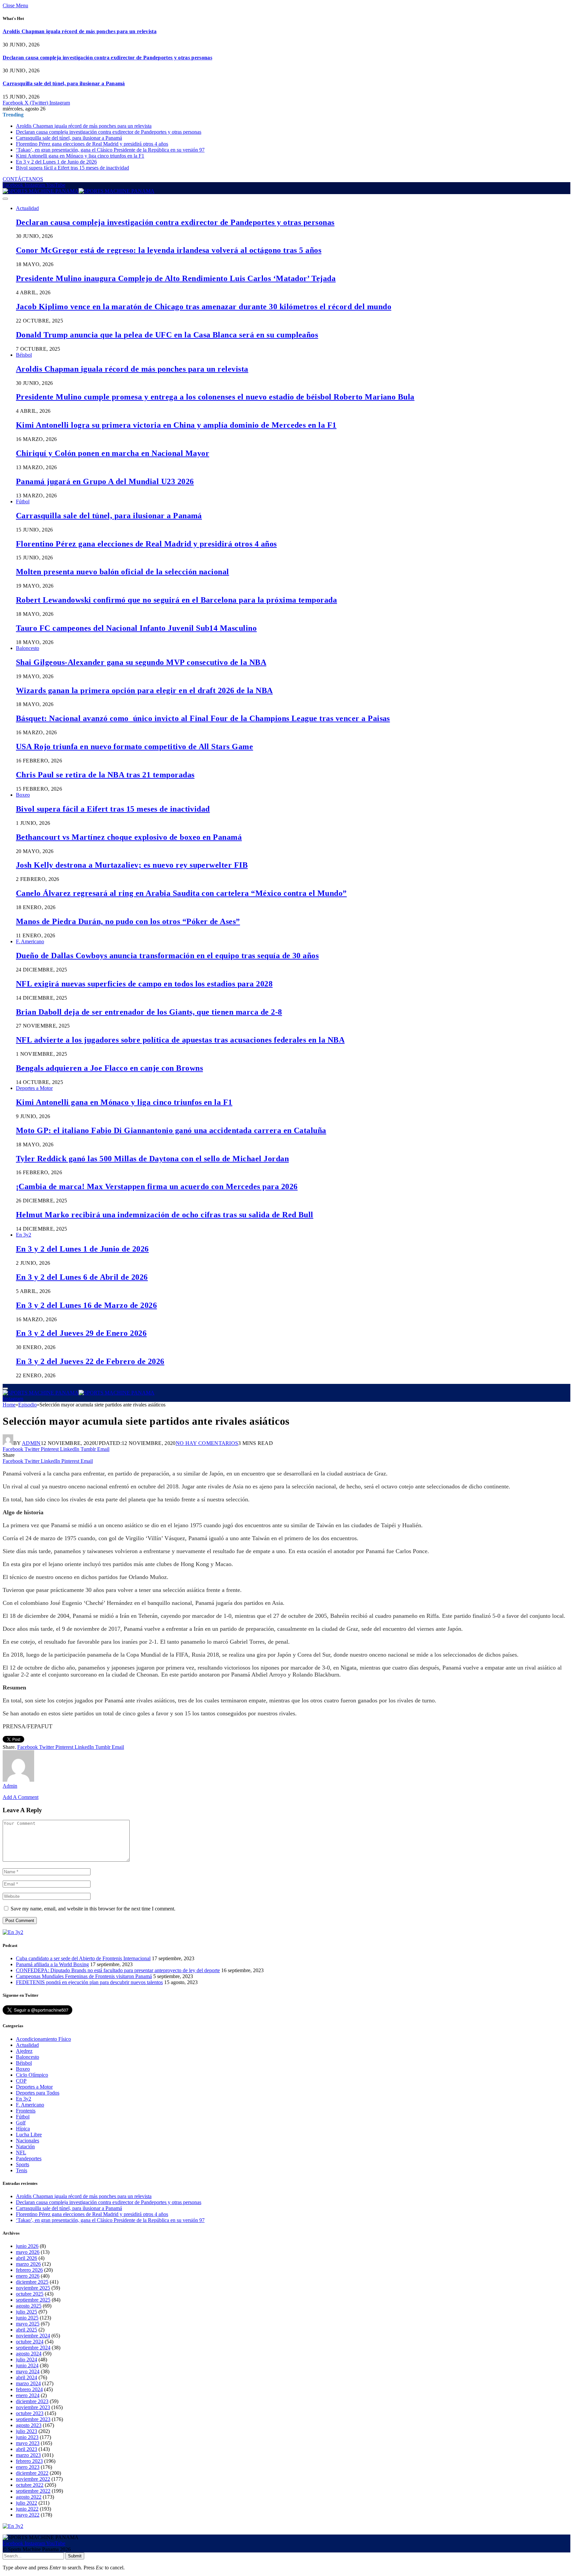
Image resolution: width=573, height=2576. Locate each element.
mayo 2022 (28, 2515)
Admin (31, 1443)
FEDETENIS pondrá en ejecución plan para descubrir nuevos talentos (89, 1982)
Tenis (22, 2170)
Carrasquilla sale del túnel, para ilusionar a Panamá (64, 83)
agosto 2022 (29, 2497)
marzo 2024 (28, 2383)
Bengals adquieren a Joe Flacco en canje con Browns (109, 1068)
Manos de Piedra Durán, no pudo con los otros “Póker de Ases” (128, 921)
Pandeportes (29, 2158)
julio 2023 (27, 2431)
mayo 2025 (28, 2324)
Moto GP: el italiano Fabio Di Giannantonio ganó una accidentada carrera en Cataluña (171, 1130)
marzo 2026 (28, 2264)
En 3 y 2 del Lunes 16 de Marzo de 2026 (86, 1305)
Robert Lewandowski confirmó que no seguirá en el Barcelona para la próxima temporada (176, 600)
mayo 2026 (28, 2252)
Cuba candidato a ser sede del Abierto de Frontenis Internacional (83, 1958)
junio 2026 (27, 2246)
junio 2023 (27, 2437)
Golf (21, 2123)
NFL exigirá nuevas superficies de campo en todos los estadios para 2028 (144, 984)
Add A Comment (21, 1797)
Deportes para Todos (38, 2093)
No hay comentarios (207, 1443)
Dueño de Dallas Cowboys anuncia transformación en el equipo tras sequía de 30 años (167, 956)
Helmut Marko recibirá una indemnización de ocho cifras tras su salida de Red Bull (165, 1215)
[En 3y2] (13, 1932)
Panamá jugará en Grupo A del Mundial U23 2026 (105, 481)
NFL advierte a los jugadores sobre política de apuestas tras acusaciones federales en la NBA (180, 1040)
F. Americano (30, 941)
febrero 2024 (29, 2389)
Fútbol (23, 501)
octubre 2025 (30, 2294)
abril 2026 (27, 2258)
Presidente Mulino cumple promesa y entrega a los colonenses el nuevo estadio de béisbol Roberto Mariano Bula (215, 397)
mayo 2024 (28, 2371)
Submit (75, 2556)
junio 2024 (27, 2365)
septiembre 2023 (33, 2419)
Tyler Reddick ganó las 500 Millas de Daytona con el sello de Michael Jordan (152, 1159)
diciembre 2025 (32, 2282)
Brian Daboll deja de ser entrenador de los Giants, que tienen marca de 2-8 (149, 1012)
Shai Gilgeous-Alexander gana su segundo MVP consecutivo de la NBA (141, 662)
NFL (21, 2152)
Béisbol (24, 355)
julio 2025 (27, 2312)
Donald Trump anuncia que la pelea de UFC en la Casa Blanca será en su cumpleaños (167, 335)
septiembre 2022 (33, 2491)
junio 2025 (27, 2318)
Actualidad (27, 208)
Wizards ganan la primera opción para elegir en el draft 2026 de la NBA (144, 690)
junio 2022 (27, 2509)
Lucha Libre (29, 2135)
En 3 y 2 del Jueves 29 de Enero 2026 (81, 1333)
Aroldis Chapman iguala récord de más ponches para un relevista (80, 31)
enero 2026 (28, 2276)
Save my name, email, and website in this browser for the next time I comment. (93, 1909)
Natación (25, 2147)
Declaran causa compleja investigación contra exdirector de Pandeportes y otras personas (107, 58)
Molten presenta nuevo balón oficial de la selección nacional (123, 572)
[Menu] (5, 199)
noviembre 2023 (33, 2407)
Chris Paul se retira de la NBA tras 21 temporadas (105, 775)
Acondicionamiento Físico (43, 2039)
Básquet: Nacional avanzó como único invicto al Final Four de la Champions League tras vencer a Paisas (203, 718)
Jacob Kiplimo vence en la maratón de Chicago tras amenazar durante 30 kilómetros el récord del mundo (204, 307)
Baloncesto (28, 648)
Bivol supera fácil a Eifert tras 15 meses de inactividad (72, 168)
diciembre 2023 (32, 2401)
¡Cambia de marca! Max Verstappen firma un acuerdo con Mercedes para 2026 (157, 1186)
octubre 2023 (30, 2413)
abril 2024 (27, 2377)
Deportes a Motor (34, 1088)
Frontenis (26, 2111)
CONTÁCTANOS (23, 179)
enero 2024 (28, 2395)
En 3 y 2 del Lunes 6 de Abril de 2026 (82, 1277)
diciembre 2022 (32, 2473)
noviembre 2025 (33, 2288)
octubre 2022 (30, 2485)
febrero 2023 (29, 2461)
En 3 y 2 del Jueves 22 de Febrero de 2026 (90, 1361)
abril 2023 (27, 2449)
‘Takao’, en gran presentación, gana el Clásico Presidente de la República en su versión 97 (110, 150)
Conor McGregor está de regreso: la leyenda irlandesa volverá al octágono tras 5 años (169, 250)
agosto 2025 (29, 2306)
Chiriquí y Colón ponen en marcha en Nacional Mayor (113, 453)
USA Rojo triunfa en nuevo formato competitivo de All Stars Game (134, 747)
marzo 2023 (28, 2455)
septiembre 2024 (33, 2348)
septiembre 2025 (33, 2300)
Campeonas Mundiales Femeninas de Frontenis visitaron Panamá (84, 1976)
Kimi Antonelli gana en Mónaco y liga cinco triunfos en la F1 (80, 156)
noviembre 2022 (33, 2479)
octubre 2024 (30, 2342)
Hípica (23, 2129)
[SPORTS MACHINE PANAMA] (79, 191)
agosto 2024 (29, 2354)
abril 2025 (27, 2330)
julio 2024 (27, 2360)
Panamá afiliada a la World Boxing (52, 1964)
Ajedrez (24, 2051)
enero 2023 (28, 2467)
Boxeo (23, 795)
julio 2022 (27, 2503)
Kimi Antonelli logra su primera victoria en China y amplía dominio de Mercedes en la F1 (176, 425)
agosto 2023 (29, 2425)
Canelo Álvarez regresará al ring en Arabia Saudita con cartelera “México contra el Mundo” (181, 893)
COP (21, 2081)
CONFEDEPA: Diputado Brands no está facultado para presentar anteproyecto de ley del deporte (118, 1970)
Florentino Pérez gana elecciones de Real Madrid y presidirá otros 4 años (92, 144)
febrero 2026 (29, 2270)
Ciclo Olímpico (32, 2075)
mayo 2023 (28, 2443)
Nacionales (28, 2141)
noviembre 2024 (33, 2336)
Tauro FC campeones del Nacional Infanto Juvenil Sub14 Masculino (136, 628)
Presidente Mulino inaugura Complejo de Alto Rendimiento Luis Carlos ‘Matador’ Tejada (176, 278)
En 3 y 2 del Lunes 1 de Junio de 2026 (56, 162)
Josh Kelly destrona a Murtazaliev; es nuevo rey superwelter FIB (132, 865)
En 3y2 (24, 1235)
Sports (23, 2164)
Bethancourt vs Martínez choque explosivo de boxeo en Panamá (129, 837)
